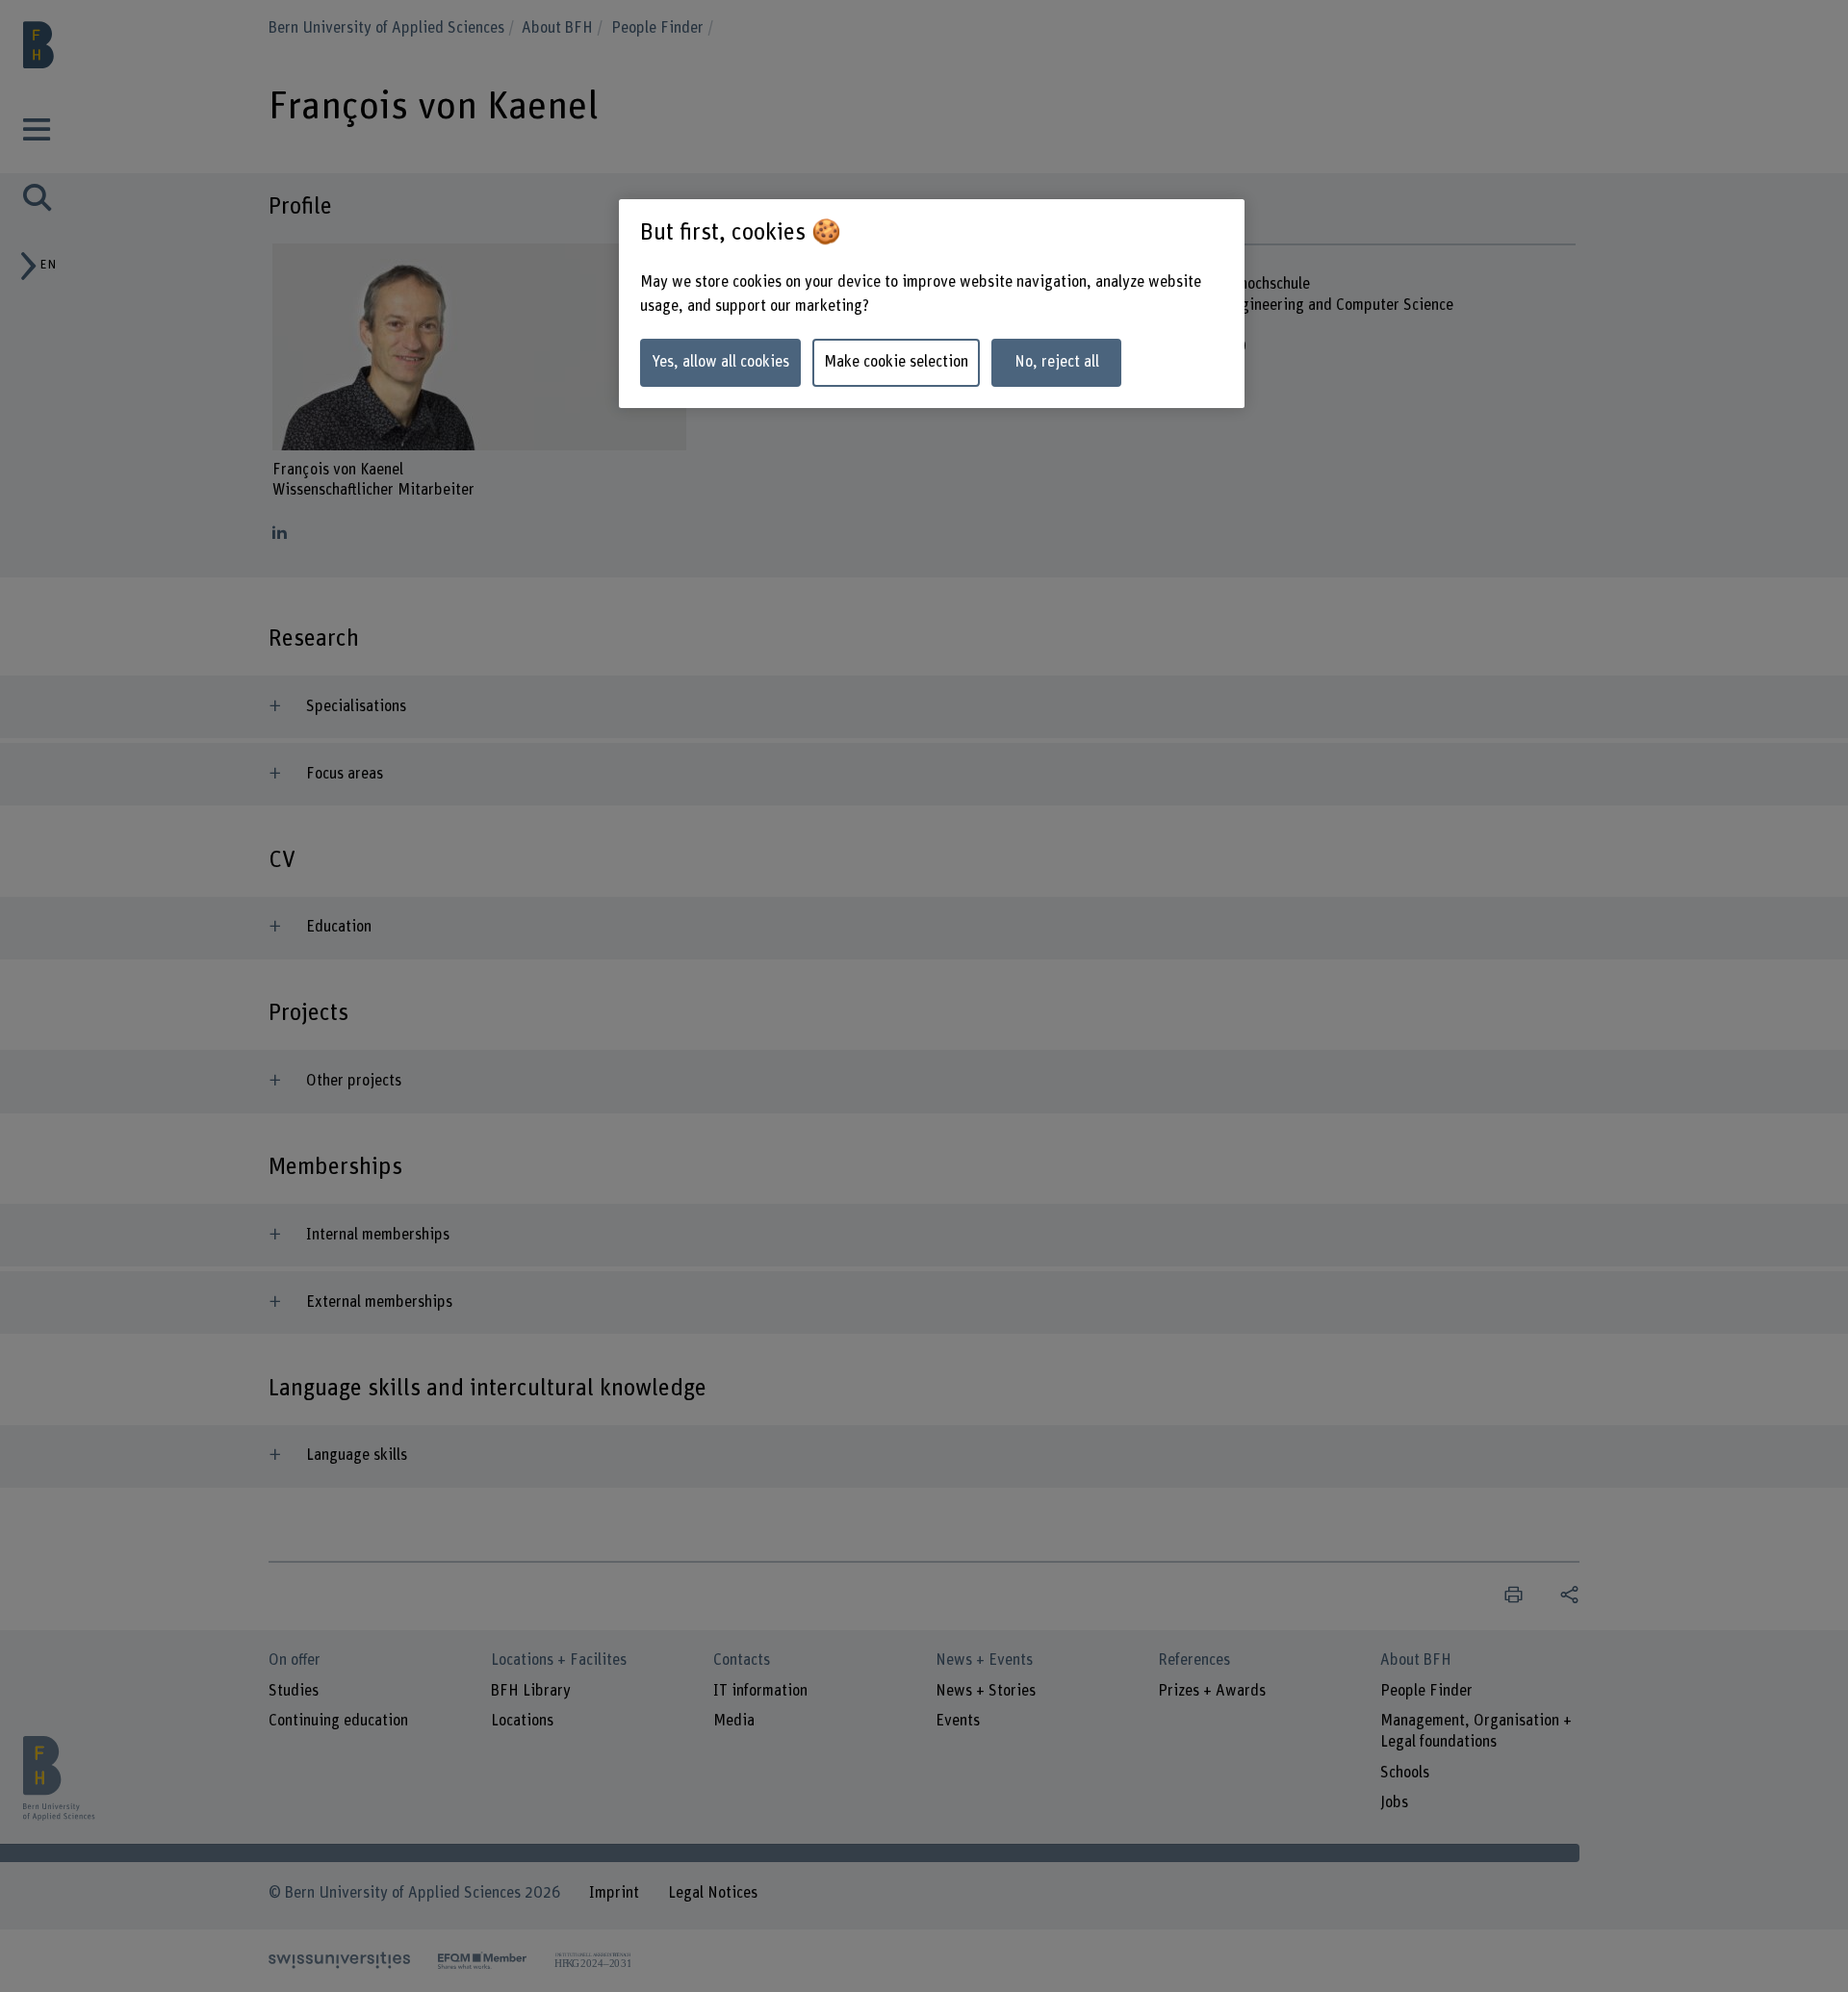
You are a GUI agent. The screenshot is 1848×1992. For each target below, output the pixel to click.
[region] (932, 304)
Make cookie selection (896, 362)
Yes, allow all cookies (720, 362)
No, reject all (1057, 362)
